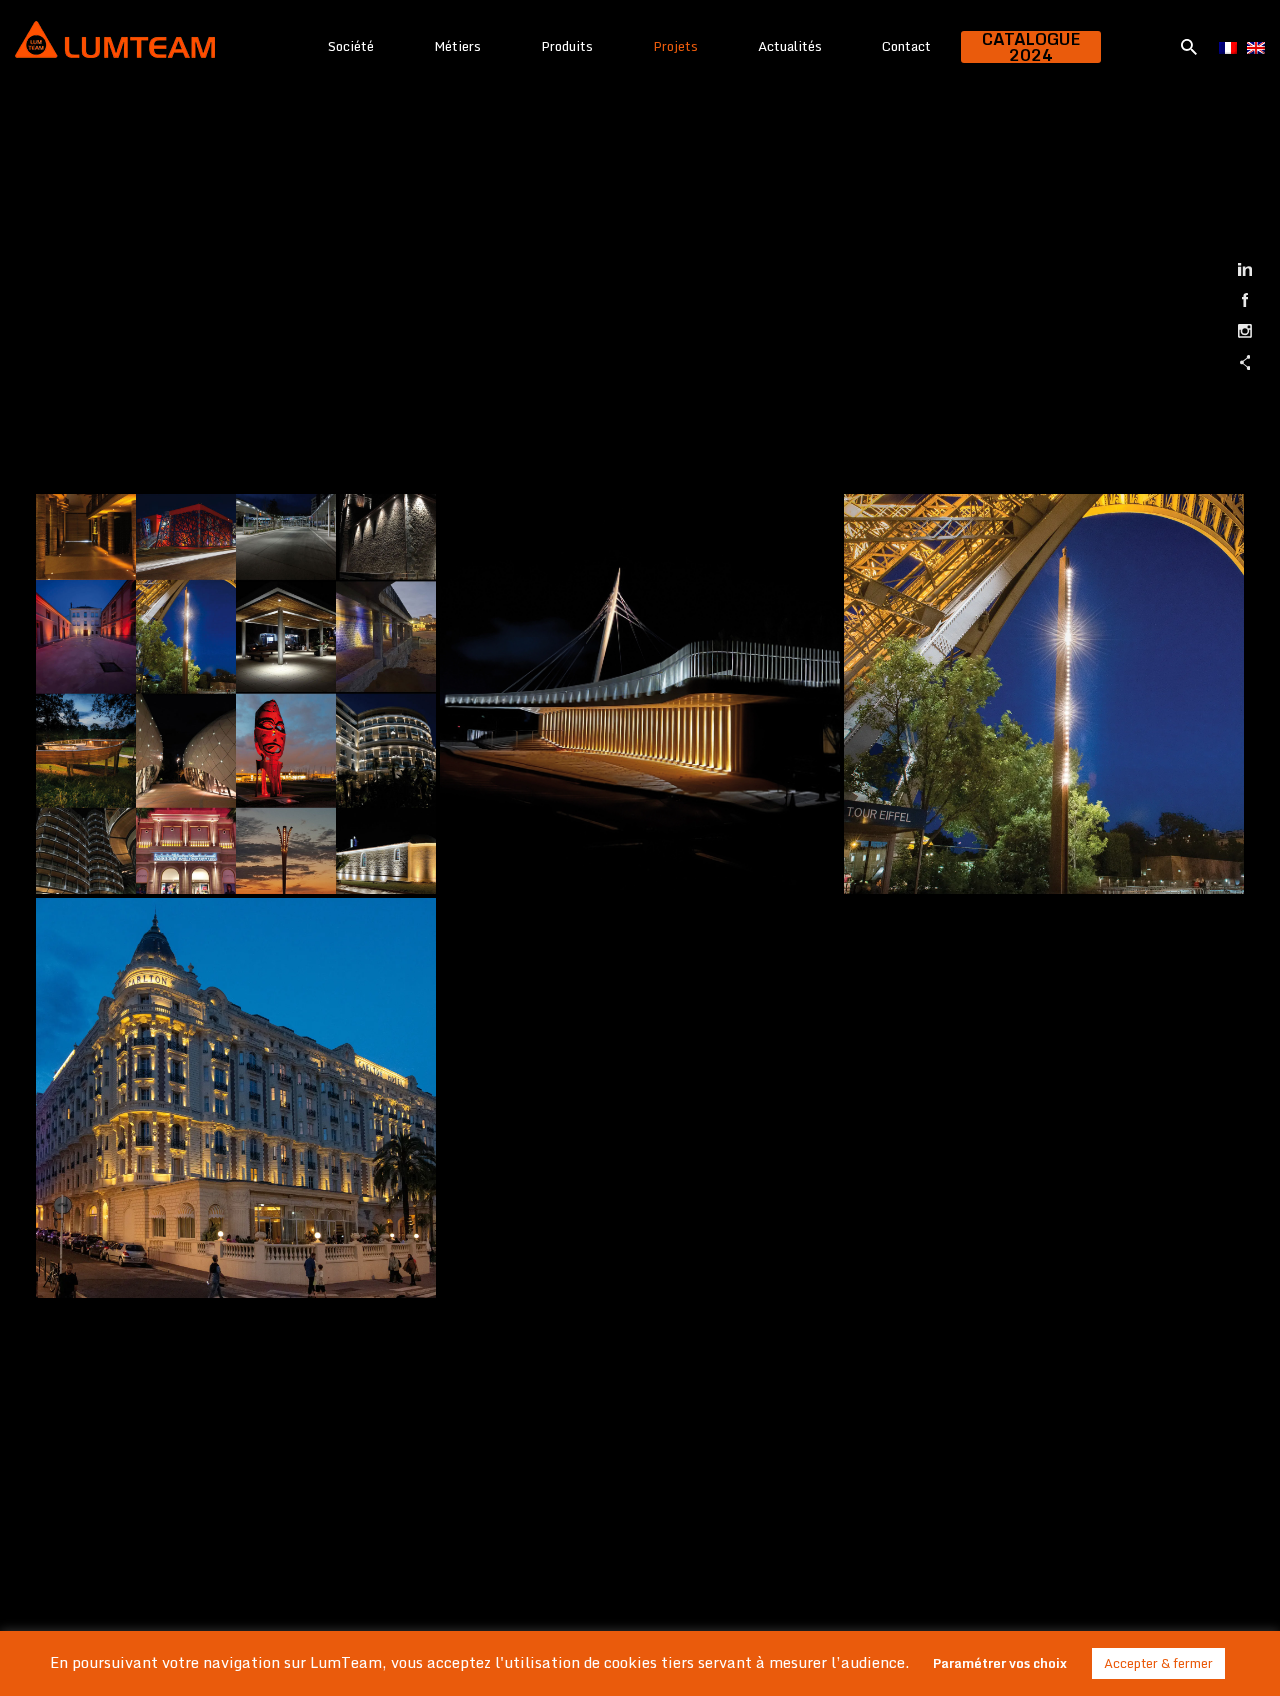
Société (351, 46)
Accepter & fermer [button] (1158, 1663)
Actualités (790, 46)
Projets (675, 46)
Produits (567, 46)
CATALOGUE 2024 (1031, 47)
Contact (906, 46)
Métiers (457, 46)
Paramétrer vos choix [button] (1000, 1663)
